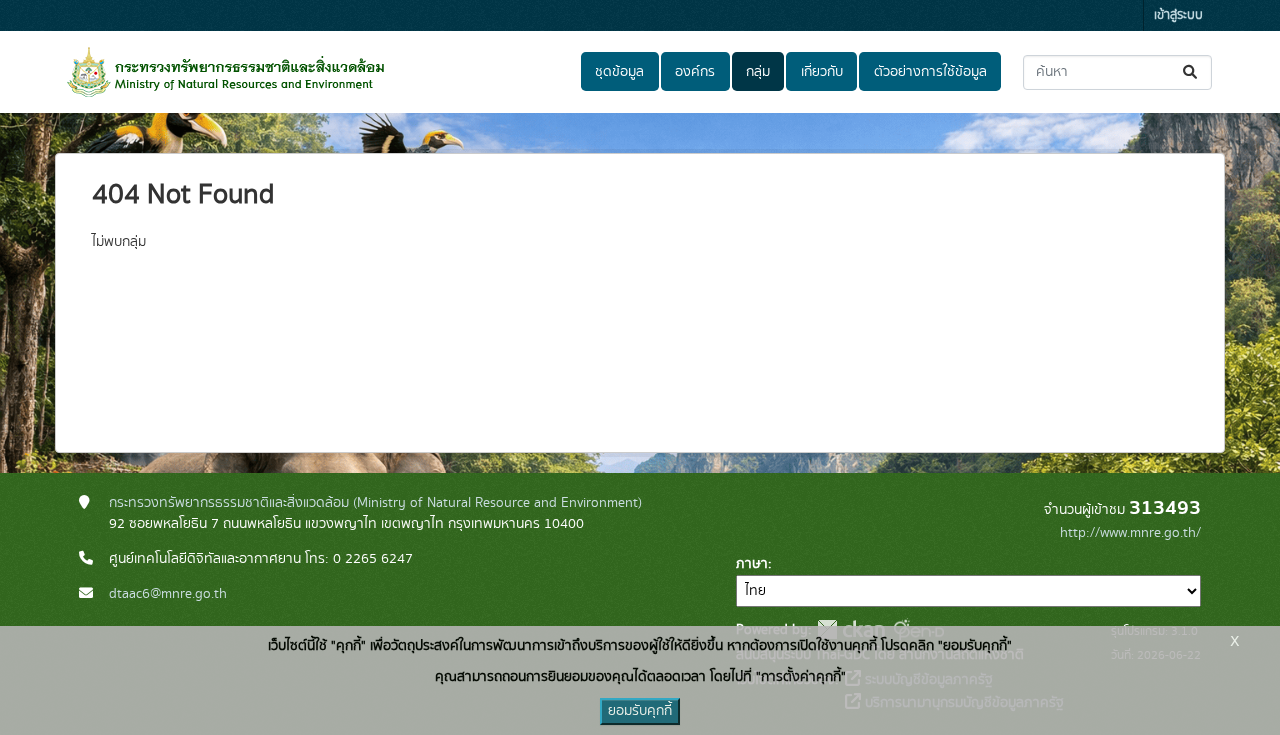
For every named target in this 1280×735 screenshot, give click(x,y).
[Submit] (1191, 72)
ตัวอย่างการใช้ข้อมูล (930, 72)
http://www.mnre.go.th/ (1130, 533)
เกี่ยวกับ (822, 72)
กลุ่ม (758, 72)
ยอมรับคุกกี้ (640, 711)
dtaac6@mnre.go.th (168, 594)
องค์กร (695, 72)
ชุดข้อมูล (619, 72)
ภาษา (752, 564)
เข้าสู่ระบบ (1178, 15)
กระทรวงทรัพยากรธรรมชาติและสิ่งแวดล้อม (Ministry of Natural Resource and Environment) (375, 503)
